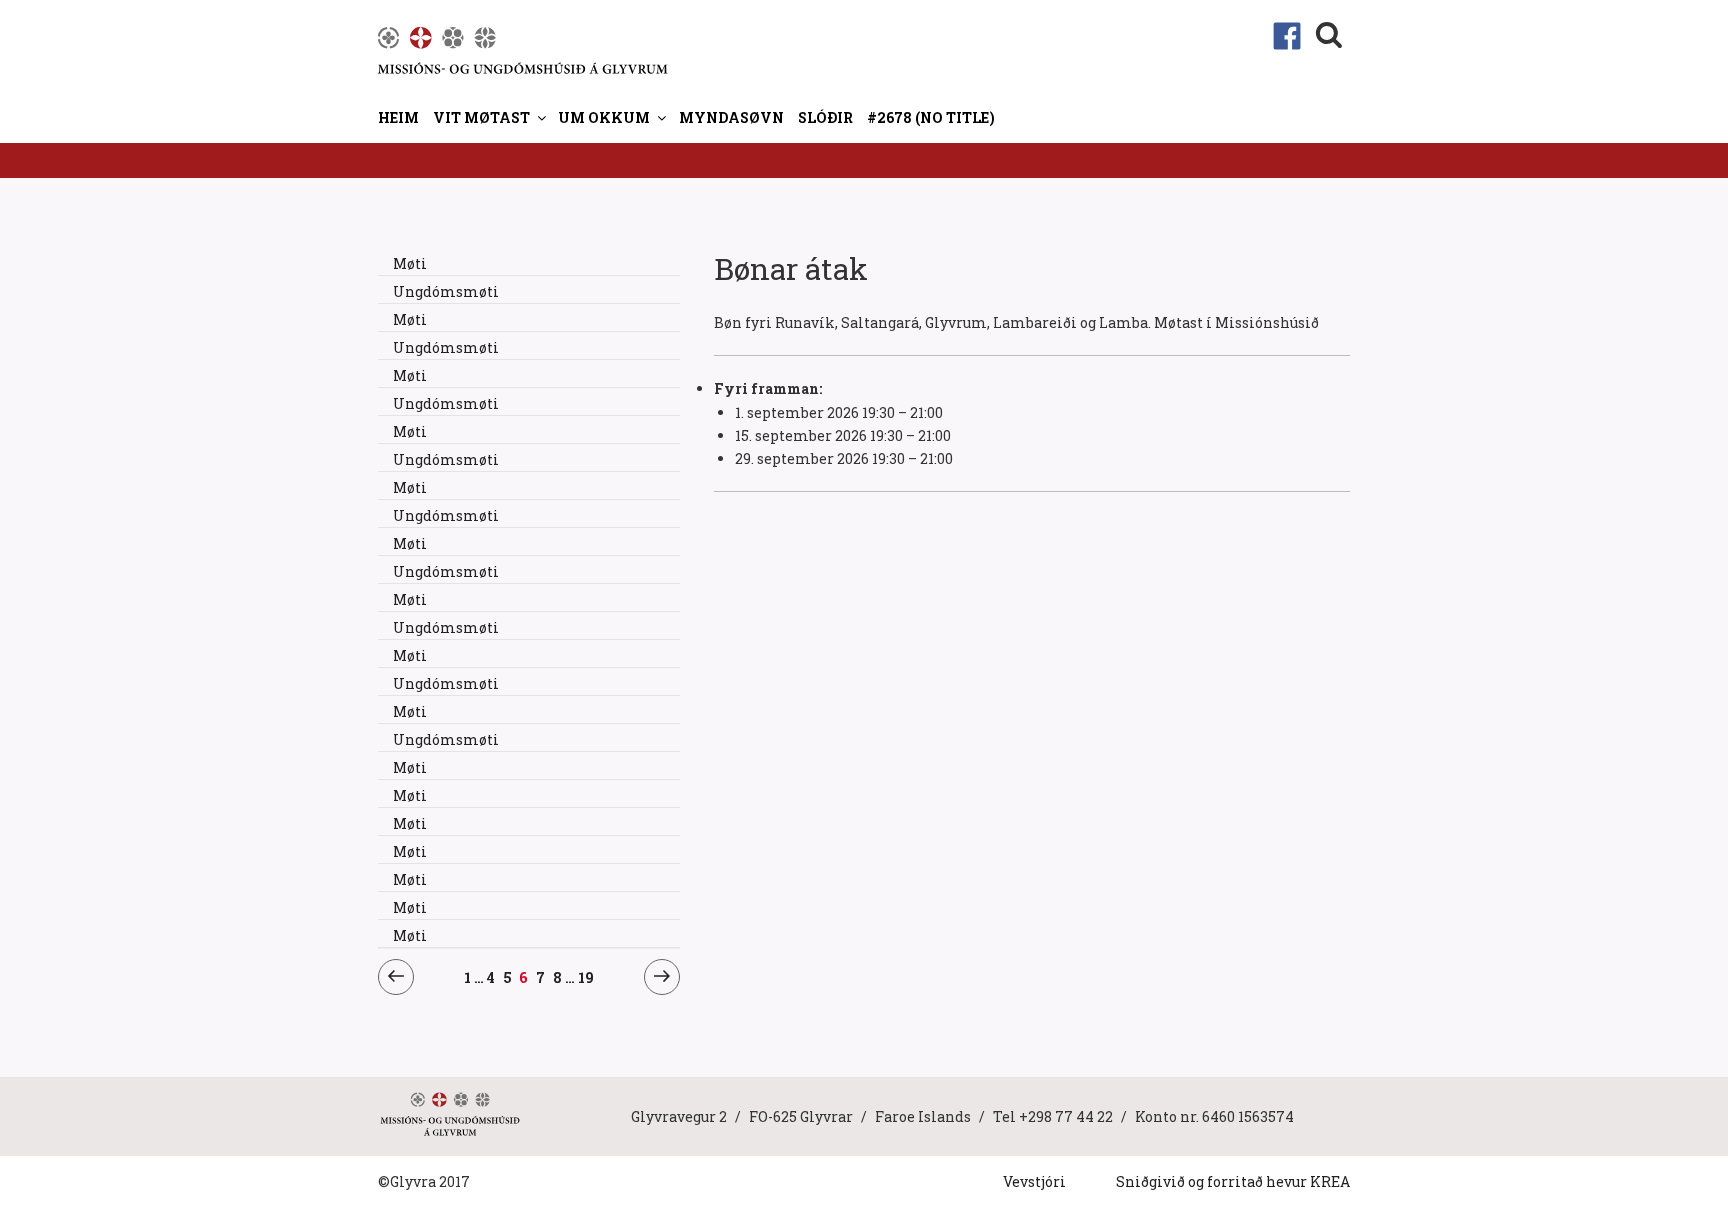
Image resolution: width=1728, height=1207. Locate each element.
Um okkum (604, 117)
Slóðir (825, 117)
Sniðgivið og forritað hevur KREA (1233, 1181)
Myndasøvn (731, 117)
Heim (398, 117)
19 (586, 977)
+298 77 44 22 (1066, 1116)
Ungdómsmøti (446, 291)
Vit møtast (481, 117)
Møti (410, 263)
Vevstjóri (1034, 1181)
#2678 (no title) (931, 117)
